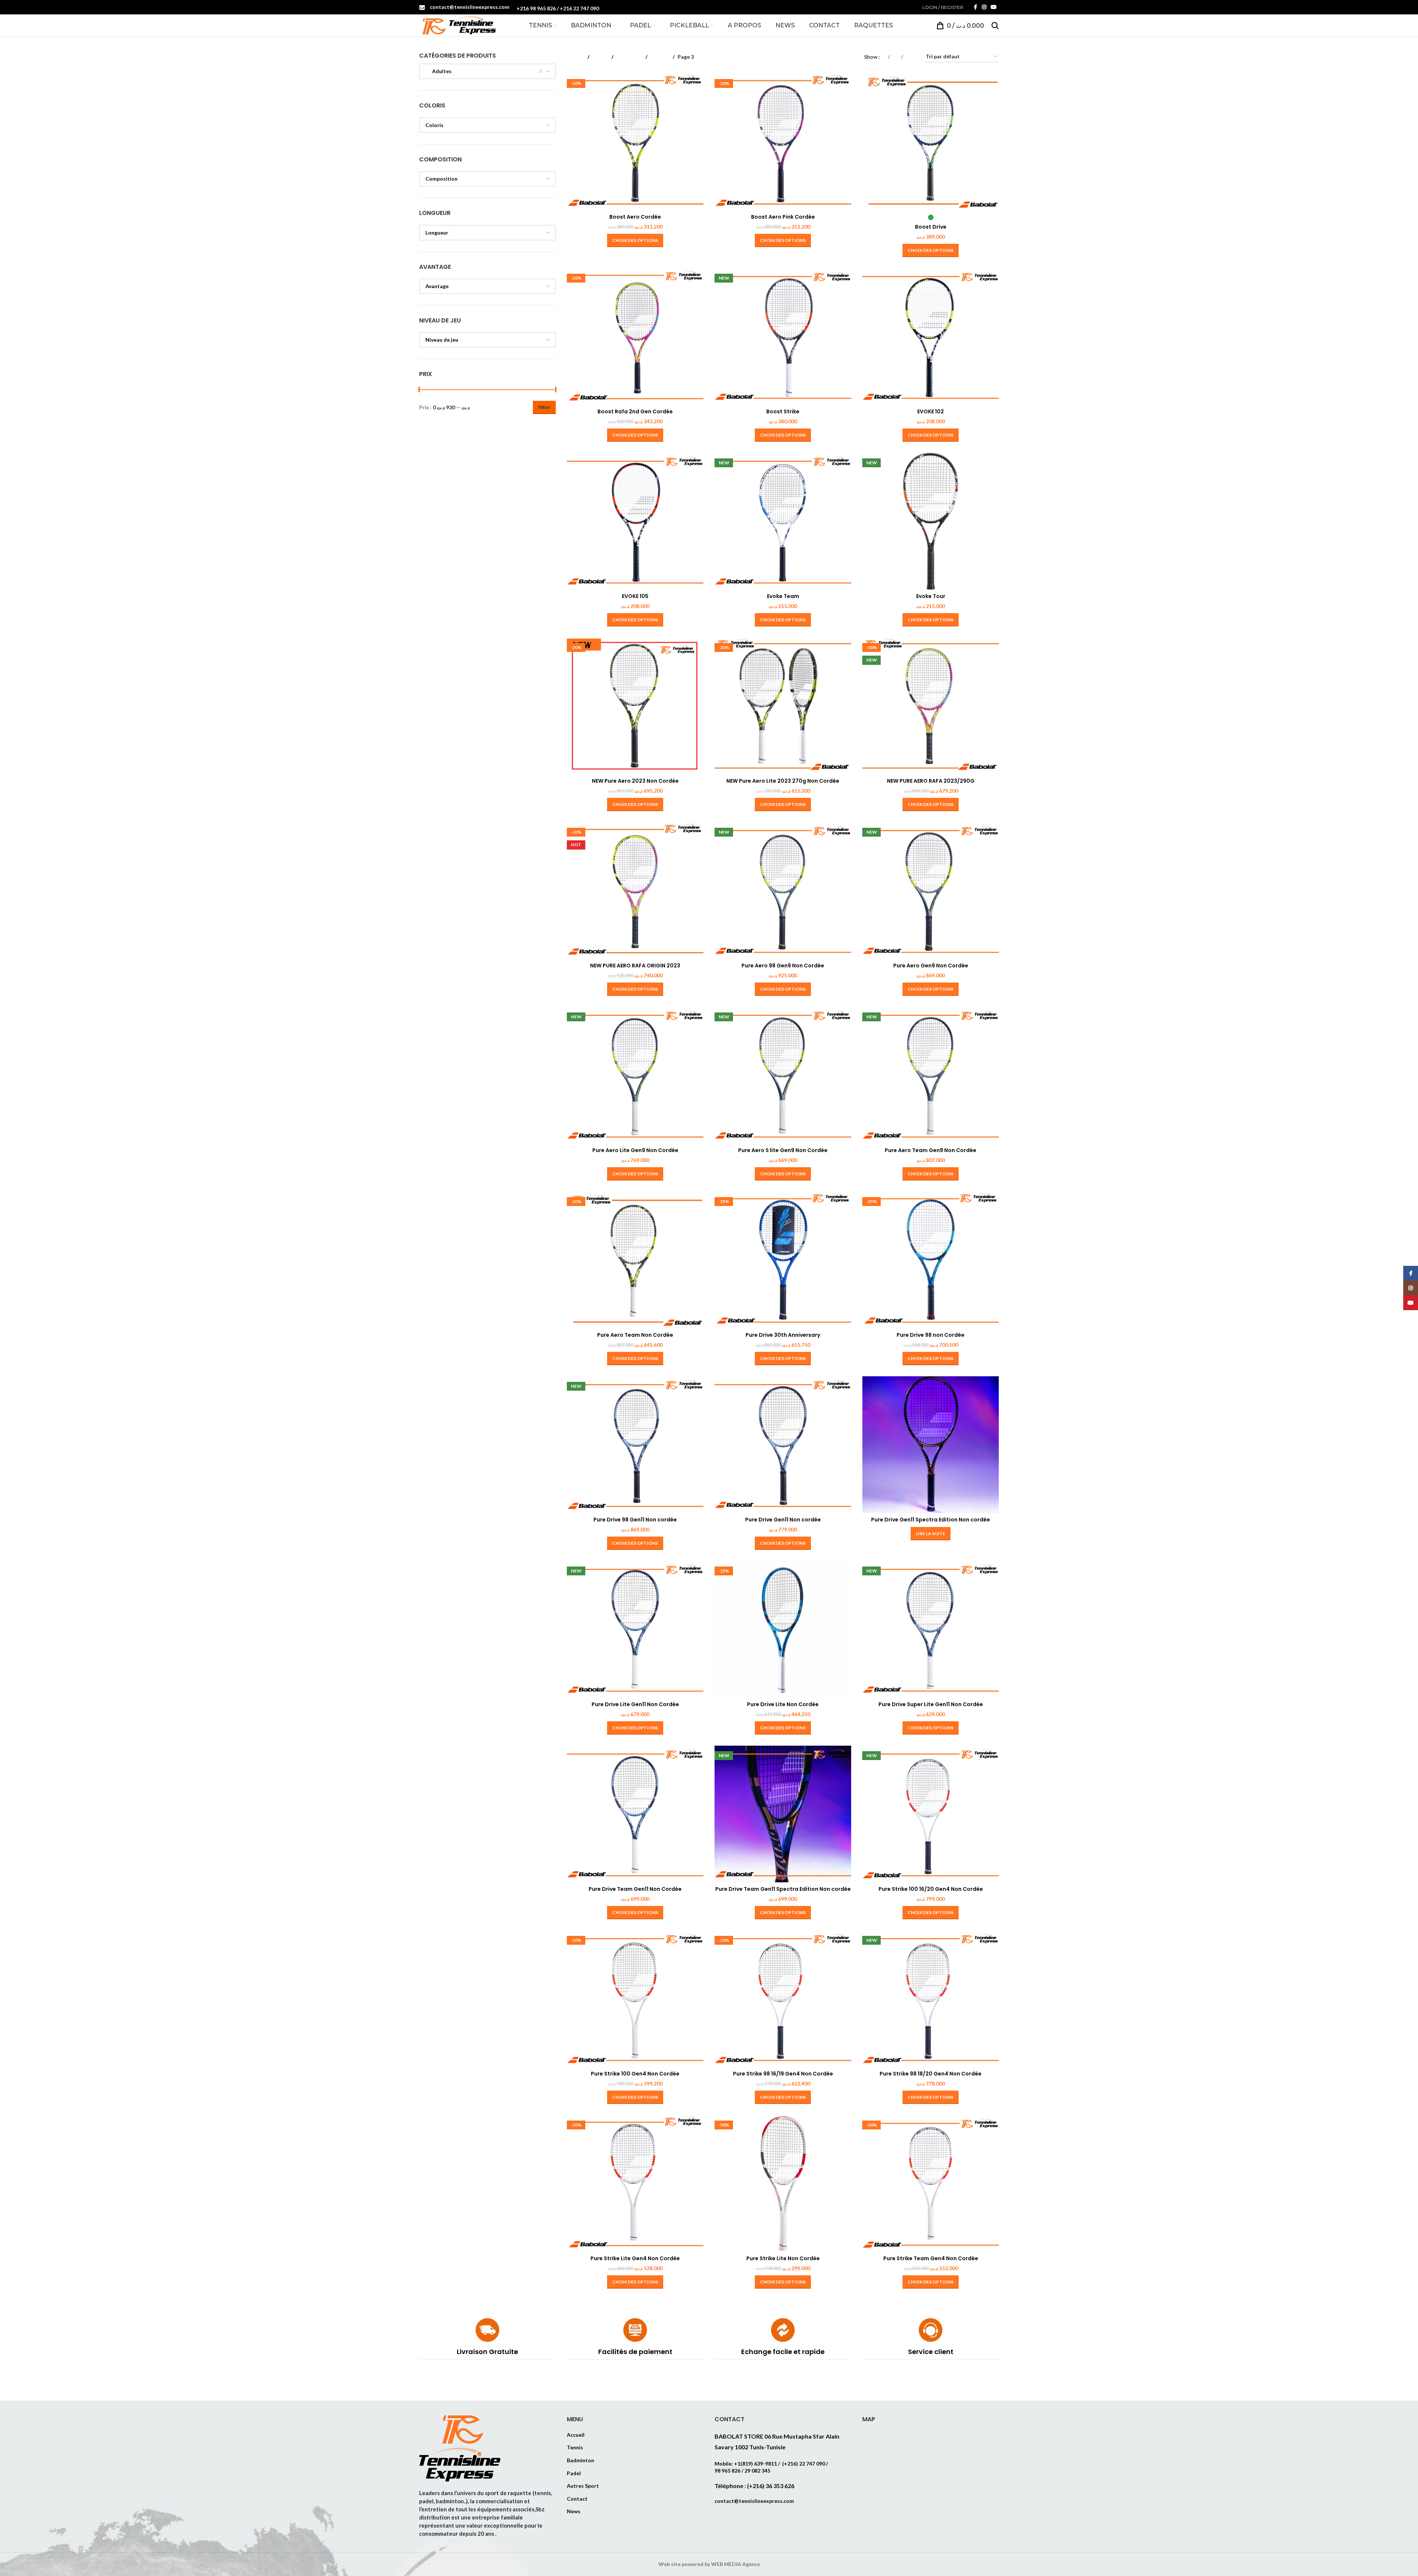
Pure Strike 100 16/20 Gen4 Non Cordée (931, 1889)
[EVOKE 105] (635, 521)
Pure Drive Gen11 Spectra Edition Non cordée (931, 1520)
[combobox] (487, 71)
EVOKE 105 (635, 596)
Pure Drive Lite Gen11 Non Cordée (635, 1704)
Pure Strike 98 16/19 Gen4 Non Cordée (783, 2074)
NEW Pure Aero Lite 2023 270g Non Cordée (783, 781)
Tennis (600, 57)
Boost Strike (783, 411)
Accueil (576, 57)
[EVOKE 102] (931, 336)
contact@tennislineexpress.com (470, 7)
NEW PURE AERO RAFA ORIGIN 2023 (635, 966)
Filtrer (544, 407)
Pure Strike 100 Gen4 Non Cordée (635, 2074)
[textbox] (487, 125)
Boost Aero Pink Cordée (783, 217)
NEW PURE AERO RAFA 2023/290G (931, 781)
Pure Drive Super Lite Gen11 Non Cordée (931, 1704)
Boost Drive (931, 227)
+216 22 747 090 (579, 8)
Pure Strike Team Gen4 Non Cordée (931, 2258)
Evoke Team (783, 596)
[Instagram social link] (984, 7)
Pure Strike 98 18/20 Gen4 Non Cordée (931, 2074)
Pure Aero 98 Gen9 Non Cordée (783, 966)
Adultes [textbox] (439, 71)
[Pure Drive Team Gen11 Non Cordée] (635, 1814)
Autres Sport (583, 2486)
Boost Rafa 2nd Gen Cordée (635, 411)
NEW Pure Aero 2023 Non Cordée (635, 781)
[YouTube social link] (994, 7)
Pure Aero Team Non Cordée (635, 1335)
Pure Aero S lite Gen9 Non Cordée (783, 1150)
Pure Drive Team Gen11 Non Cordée (635, 1889)
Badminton (580, 2460)
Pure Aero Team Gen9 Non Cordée (931, 1150)
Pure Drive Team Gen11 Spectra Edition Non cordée (783, 1889)
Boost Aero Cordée (635, 217)
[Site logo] (458, 25)
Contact (577, 2499)
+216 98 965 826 (536, 8)
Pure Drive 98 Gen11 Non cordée (635, 1520)
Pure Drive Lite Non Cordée (783, 1704)
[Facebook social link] (975, 7)
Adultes (660, 57)
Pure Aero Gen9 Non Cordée (931, 966)
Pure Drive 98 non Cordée (931, 1335)
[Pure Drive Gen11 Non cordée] (783, 1445)
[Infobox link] (487, 2339)
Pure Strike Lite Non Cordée (783, 2258)
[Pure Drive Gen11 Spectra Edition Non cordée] (931, 1445)
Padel (574, 2473)
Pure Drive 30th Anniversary (783, 1335)
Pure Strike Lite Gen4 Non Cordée (635, 2258)
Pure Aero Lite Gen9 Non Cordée (635, 1150)
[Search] (995, 25)
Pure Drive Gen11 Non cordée (783, 1520)
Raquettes (629, 57)
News (574, 2511)
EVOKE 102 (931, 411)
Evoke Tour (931, 596)
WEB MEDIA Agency (736, 2564)
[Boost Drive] (931, 142)
